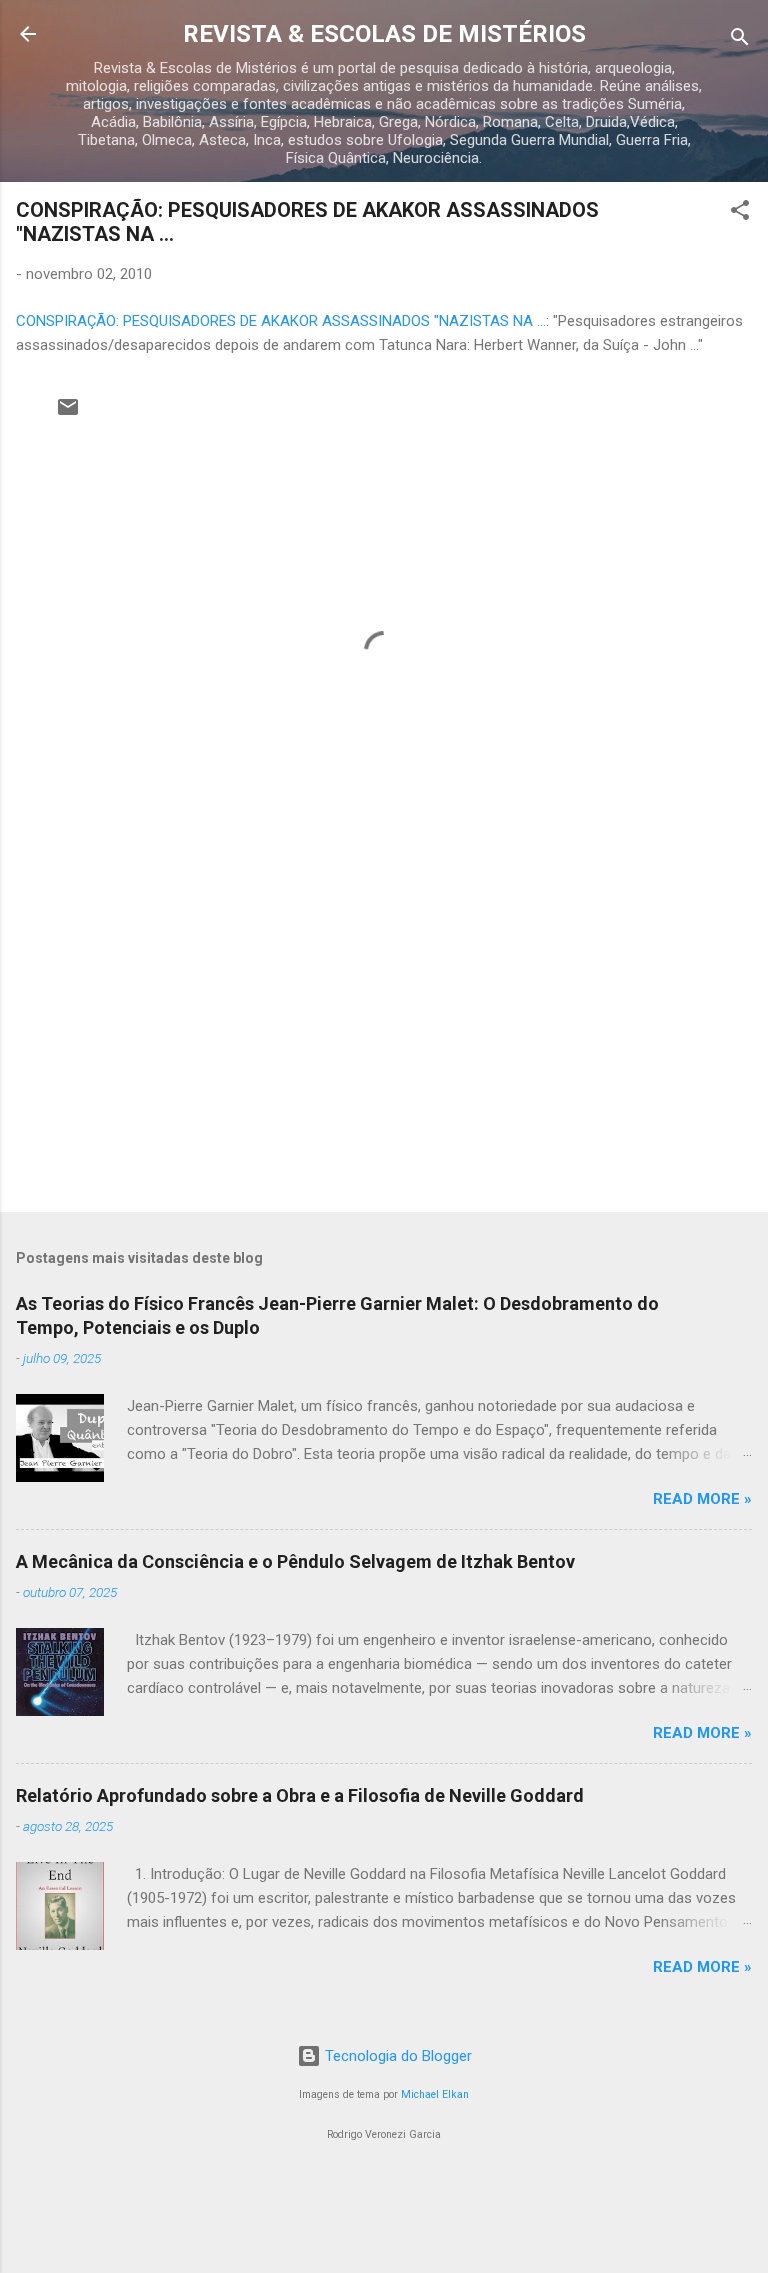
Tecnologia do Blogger (396, 2056)
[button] (740, 213)
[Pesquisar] (740, 40)
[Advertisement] (384, 1040)
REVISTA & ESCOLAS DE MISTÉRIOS (384, 34)
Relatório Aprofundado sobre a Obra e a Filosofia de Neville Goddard (300, 1795)
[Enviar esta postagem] (68, 414)
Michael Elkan (435, 2094)
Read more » (702, 1499)
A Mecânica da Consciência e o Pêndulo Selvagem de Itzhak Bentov (295, 1561)
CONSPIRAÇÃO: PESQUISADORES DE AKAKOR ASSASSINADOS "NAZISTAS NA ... (281, 321)
